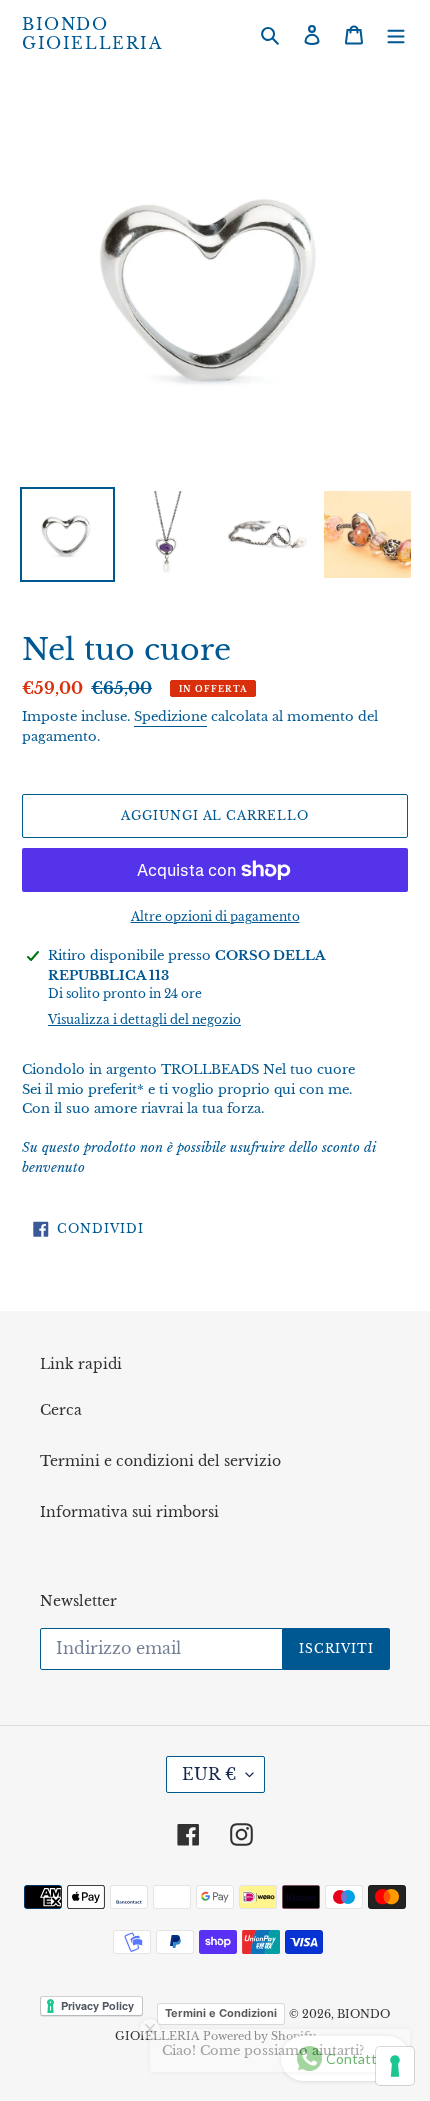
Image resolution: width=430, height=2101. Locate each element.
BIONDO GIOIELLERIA (92, 34)
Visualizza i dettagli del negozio (144, 1019)
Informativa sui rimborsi (129, 1512)
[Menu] (396, 34)
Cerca (61, 1410)
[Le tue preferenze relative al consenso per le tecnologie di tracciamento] (395, 2066)
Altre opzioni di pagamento (215, 916)
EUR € (209, 1774)
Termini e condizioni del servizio (160, 1461)
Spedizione (170, 716)
